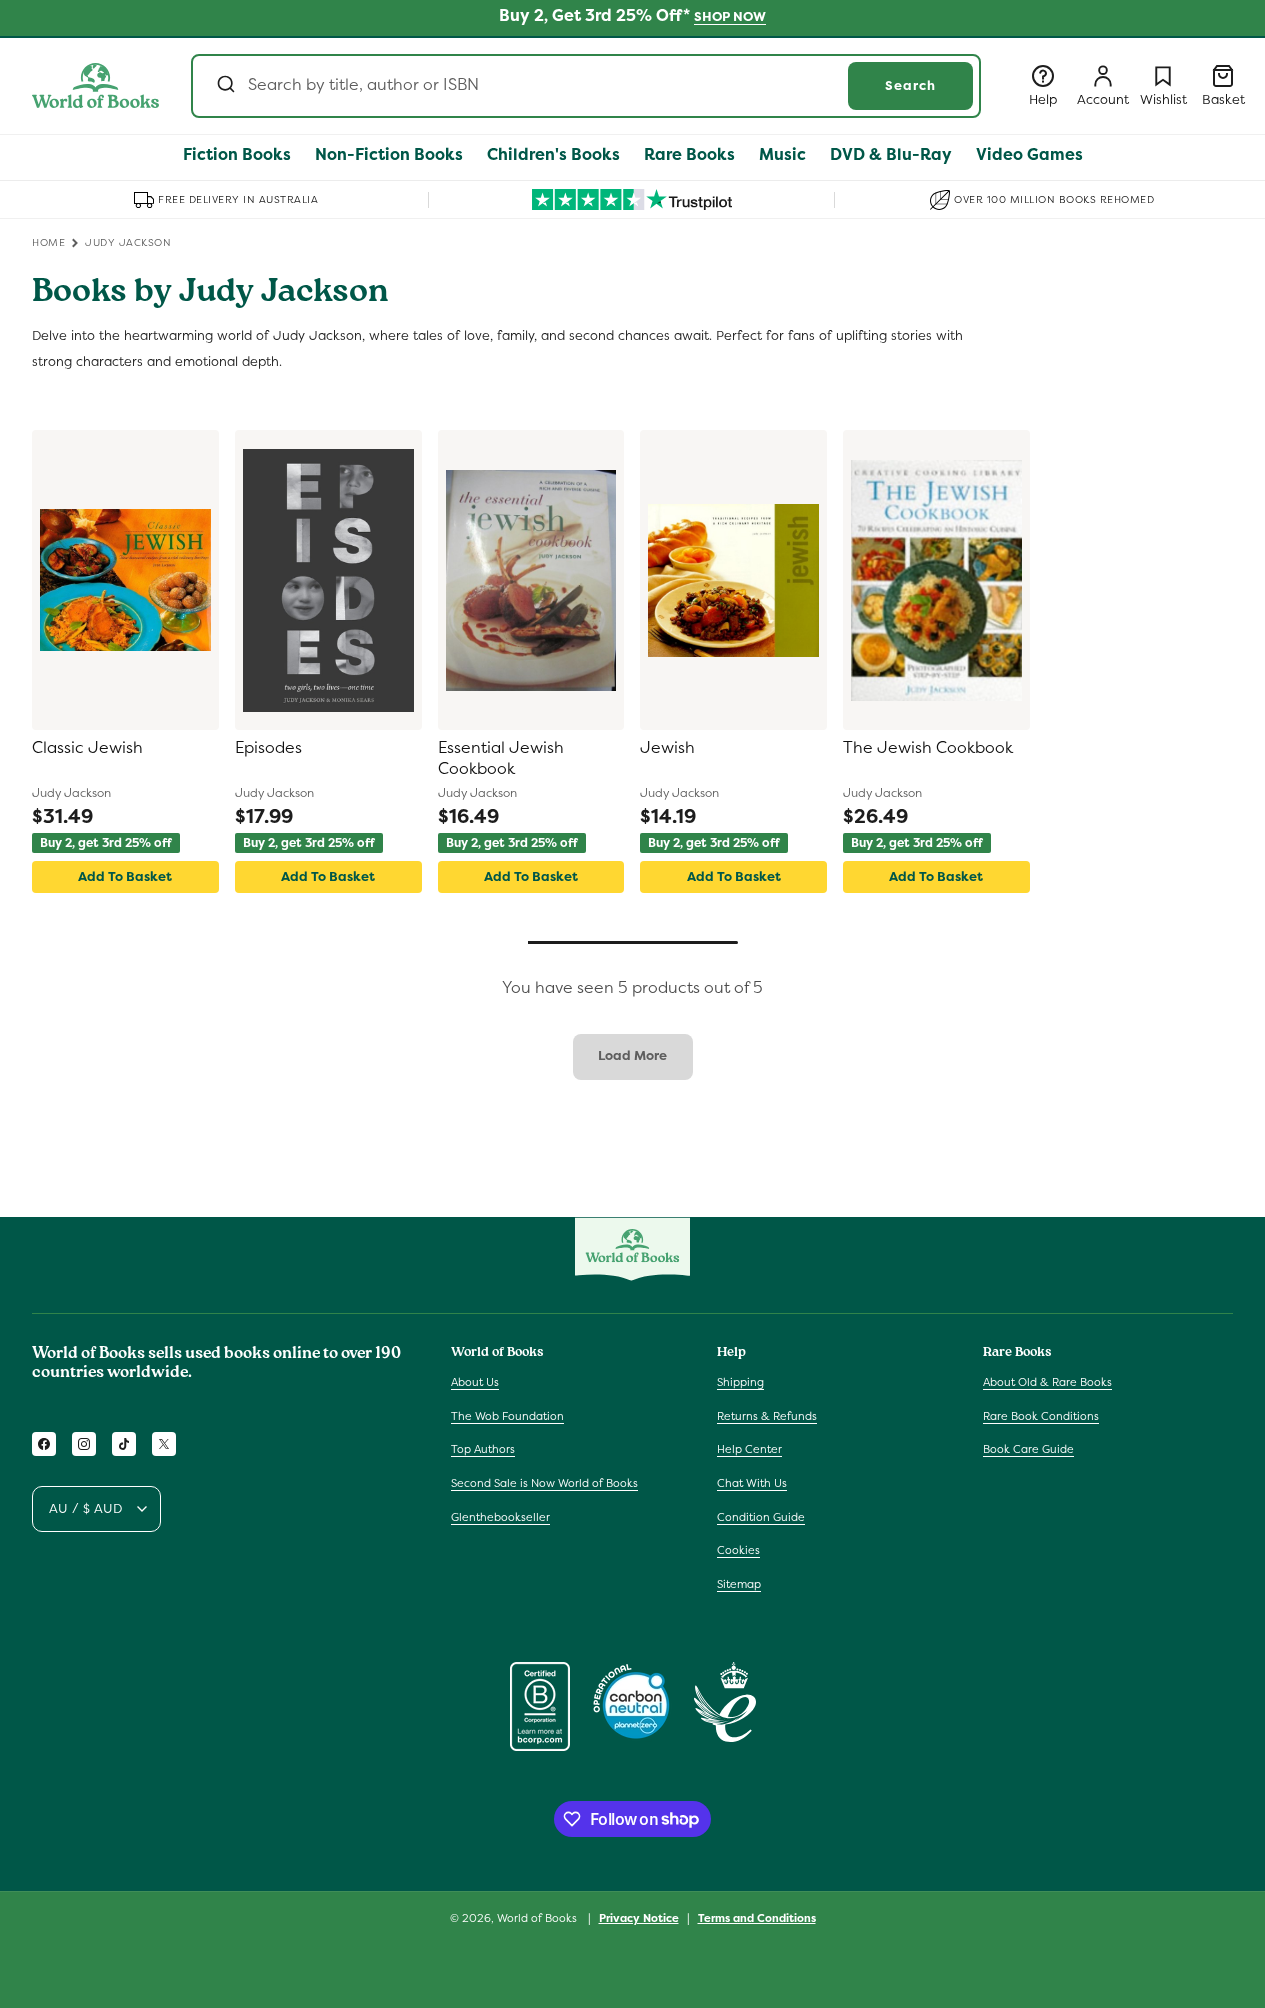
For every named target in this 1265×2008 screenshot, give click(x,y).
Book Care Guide (1028, 1450)
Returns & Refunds (767, 1416)
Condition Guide (761, 1517)
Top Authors (483, 1450)
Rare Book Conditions (1041, 1416)
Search (910, 85)
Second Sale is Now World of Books (544, 1483)
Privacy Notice (639, 1917)
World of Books (538, 1918)
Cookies (738, 1550)
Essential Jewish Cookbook (501, 758)
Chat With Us (752, 1483)
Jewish (667, 748)
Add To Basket (125, 876)
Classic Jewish (87, 748)
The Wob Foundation (507, 1416)
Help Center (749, 1450)
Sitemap (739, 1584)
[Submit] (224, 86)
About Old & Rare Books (1047, 1382)
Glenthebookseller (500, 1517)
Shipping (740, 1382)
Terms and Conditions (757, 1917)
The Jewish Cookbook (928, 748)
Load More (632, 1055)
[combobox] (586, 86)
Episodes (268, 748)
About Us (475, 1382)
